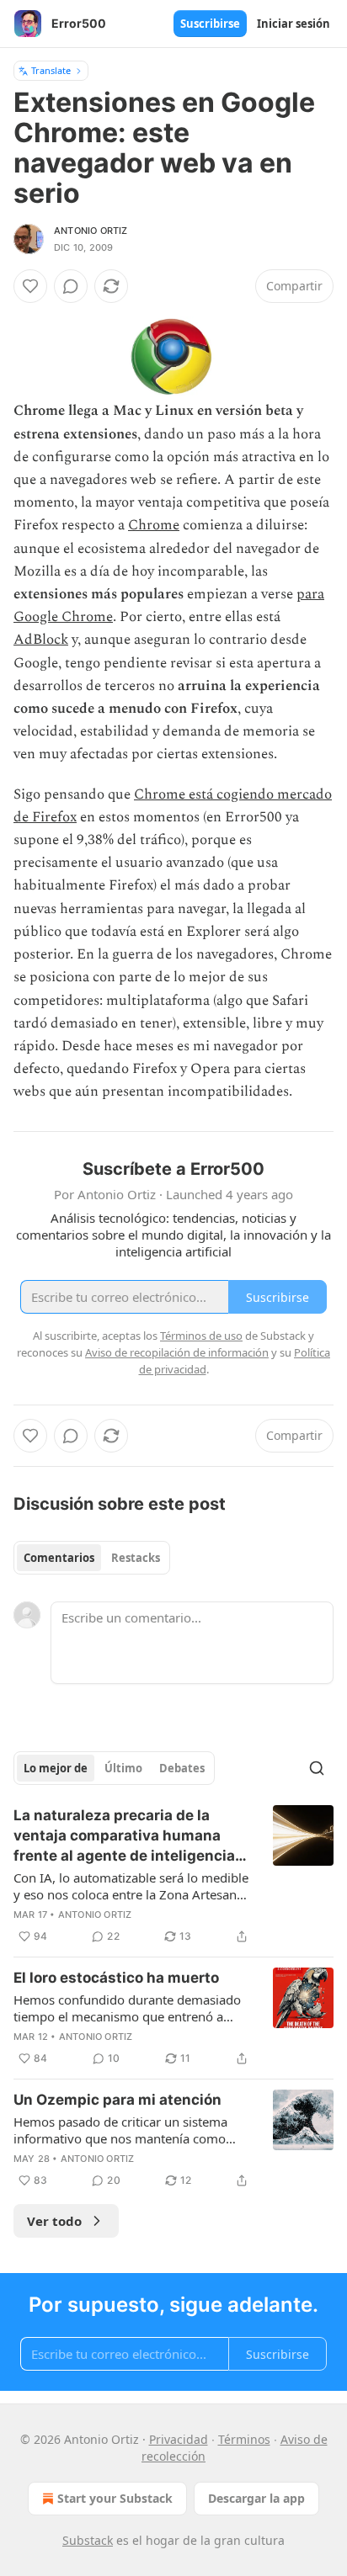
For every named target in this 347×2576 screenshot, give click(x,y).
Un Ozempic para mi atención (117, 2100)
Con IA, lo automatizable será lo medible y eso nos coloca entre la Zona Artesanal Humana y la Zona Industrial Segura (131, 1886)
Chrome (154, 525)
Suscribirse (210, 24)
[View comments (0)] (71, 286)
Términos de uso (201, 1336)
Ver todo (54, 2221)
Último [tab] (123, 1768)
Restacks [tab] (136, 1558)
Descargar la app (256, 2498)
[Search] (317, 1768)
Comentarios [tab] (59, 1558)
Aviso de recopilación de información (177, 1352)
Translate (51, 70)
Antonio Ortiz (91, 231)
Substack (88, 2540)
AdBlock (41, 640)
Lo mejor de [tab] (56, 1768)
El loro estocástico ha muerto (116, 1978)
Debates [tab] (182, 1768)
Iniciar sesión (294, 24)
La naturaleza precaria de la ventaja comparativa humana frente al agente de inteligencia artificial (124, 1836)
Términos (244, 2439)
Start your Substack (115, 2498)
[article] (173, 1876)
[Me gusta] (30, 286)
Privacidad (179, 2439)
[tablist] (92, 1558)
